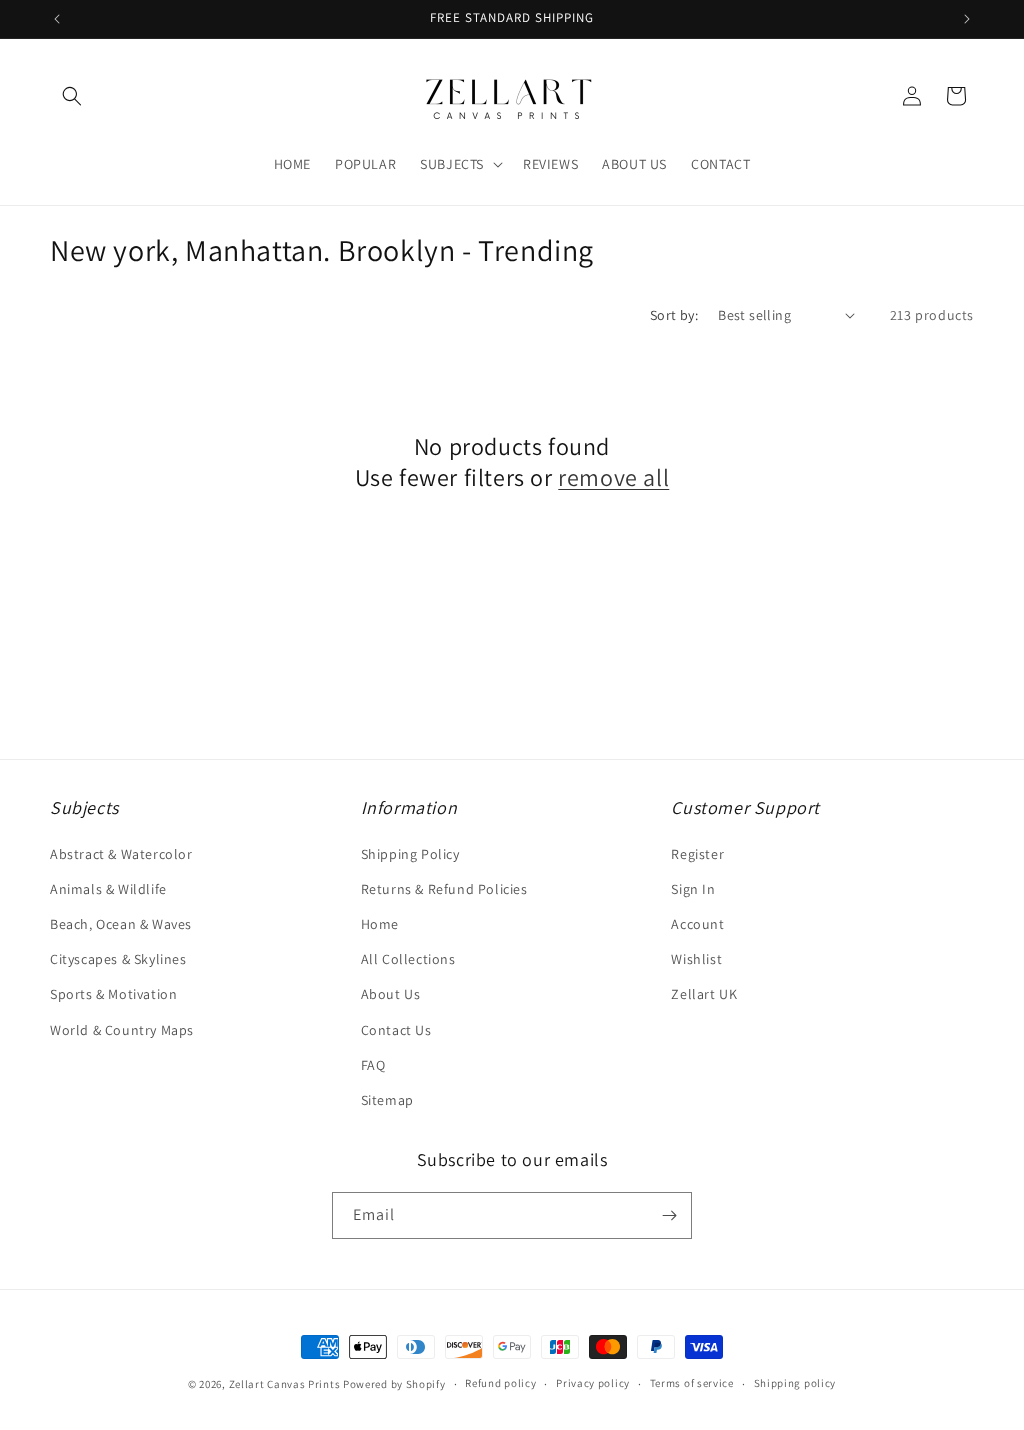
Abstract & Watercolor (121, 854)
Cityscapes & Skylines (118, 959)
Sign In (693, 889)
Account (697, 924)
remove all (613, 477)
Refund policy (500, 1383)
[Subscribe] (669, 1215)
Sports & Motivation (113, 994)
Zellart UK (704, 994)
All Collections (408, 959)
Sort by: (674, 315)
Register (697, 854)
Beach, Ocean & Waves (121, 924)
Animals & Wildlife (108, 889)
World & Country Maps (122, 1030)
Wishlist (696, 959)
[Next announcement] (967, 19)
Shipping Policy (410, 854)
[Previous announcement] (57, 19)
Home (380, 924)
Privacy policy (593, 1383)
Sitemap (387, 1100)
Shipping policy (795, 1383)
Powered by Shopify (394, 1384)
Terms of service (692, 1383)
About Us (391, 994)
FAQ (373, 1065)
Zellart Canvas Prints (285, 1384)
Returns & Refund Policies (444, 889)
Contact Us (396, 1030)
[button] (72, 96)
